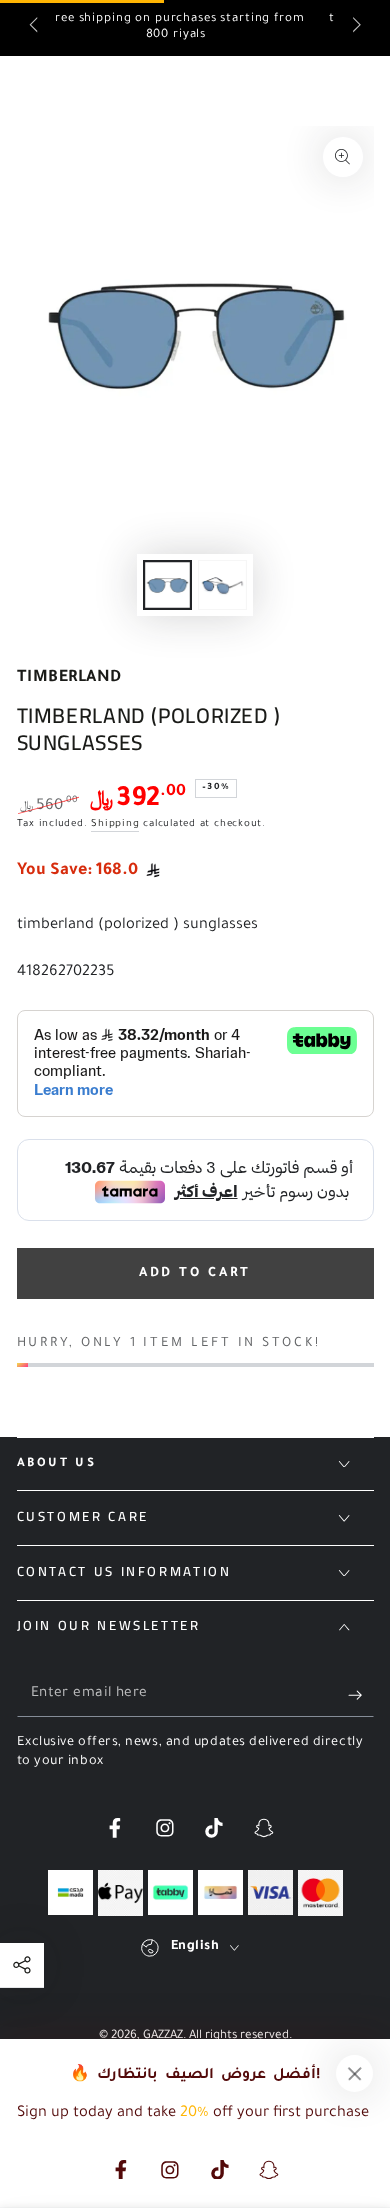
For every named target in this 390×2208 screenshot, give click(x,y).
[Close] (355, 2074)
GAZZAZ (163, 2036)
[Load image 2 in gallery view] (222, 584)
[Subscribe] (360, 1695)
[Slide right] (354, 28)
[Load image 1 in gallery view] (167, 584)
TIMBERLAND (70, 678)
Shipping (115, 824)
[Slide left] (35, 28)
